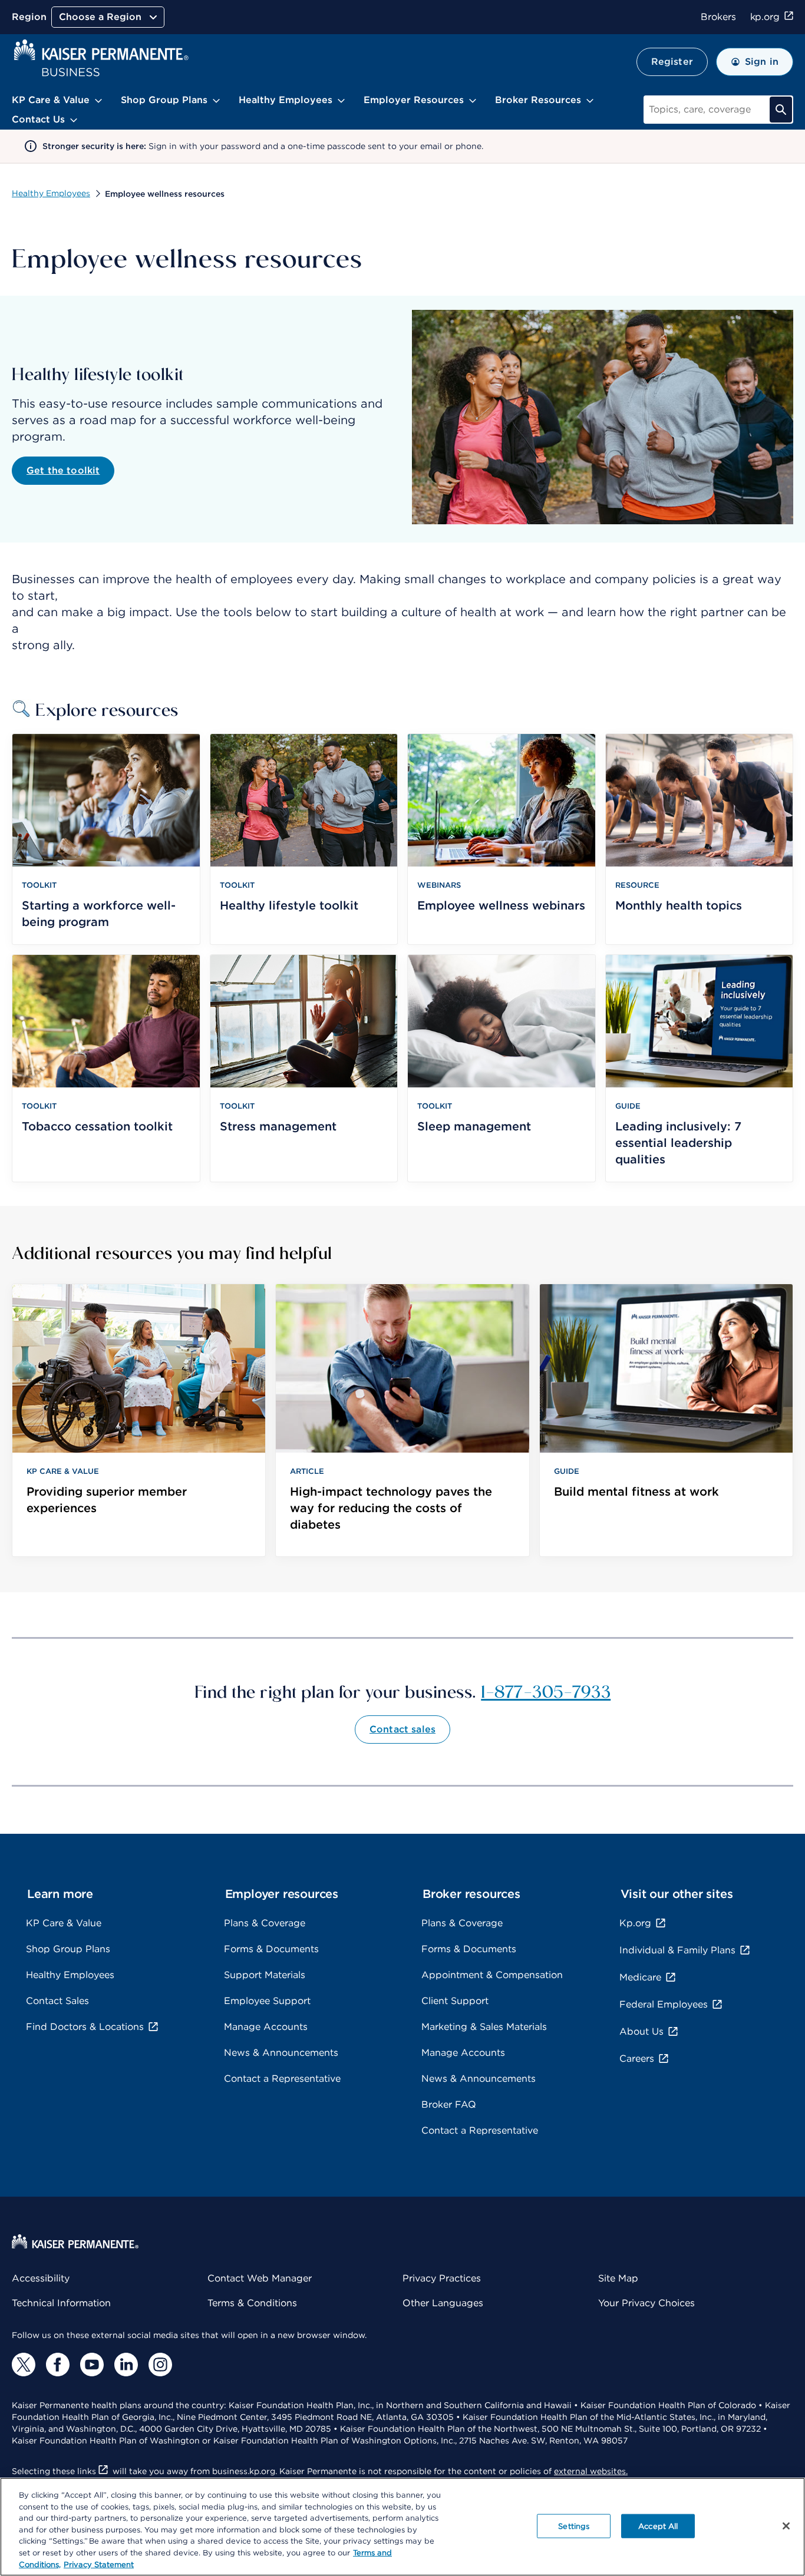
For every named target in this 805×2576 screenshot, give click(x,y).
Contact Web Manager (260, 2278)
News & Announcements (281, 2053)
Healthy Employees (51, 193)
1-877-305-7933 (546, 1691)
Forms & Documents (271, 1949)
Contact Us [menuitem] (38, 119)
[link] (139, 1420)
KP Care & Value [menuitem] (51, 100)
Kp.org (635, 1923)
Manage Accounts (266, 2027)
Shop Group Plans (68, 1949)
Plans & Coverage (265, 1923)
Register (672, 62)
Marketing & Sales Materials (484, 2027)
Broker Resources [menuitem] (538, 100)
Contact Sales (57, 2001)
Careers (637, 2059)
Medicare (640, 1977)
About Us (641, 2031)
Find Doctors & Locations (85, 2027)
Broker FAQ (449, 2104)
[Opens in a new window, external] (24, 2365)
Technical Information (61, 2303)
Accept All (658, 2526)
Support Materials (265, 1975)
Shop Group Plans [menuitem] (164, 100)
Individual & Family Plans (677, 1950)
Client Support (455, 2001)
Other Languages (443, 2303)
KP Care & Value (64, 1923)
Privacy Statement (99, 2564)
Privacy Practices (442, 2278)
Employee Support (267, 2001)
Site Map (618, 2278)
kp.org (765, 17)
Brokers (718, 17)
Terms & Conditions (252, 2303)
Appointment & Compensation (492, 1975)
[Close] (786, 2526)
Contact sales (402, 1729)
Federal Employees (664, 2004)
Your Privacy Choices (646, 2303)
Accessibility (41, 2278)
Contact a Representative (282, 2079)
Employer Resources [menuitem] (414, 100)
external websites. (591, 2471)
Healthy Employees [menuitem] (286, 100)
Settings (574, 2526)
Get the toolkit (63, 470)
